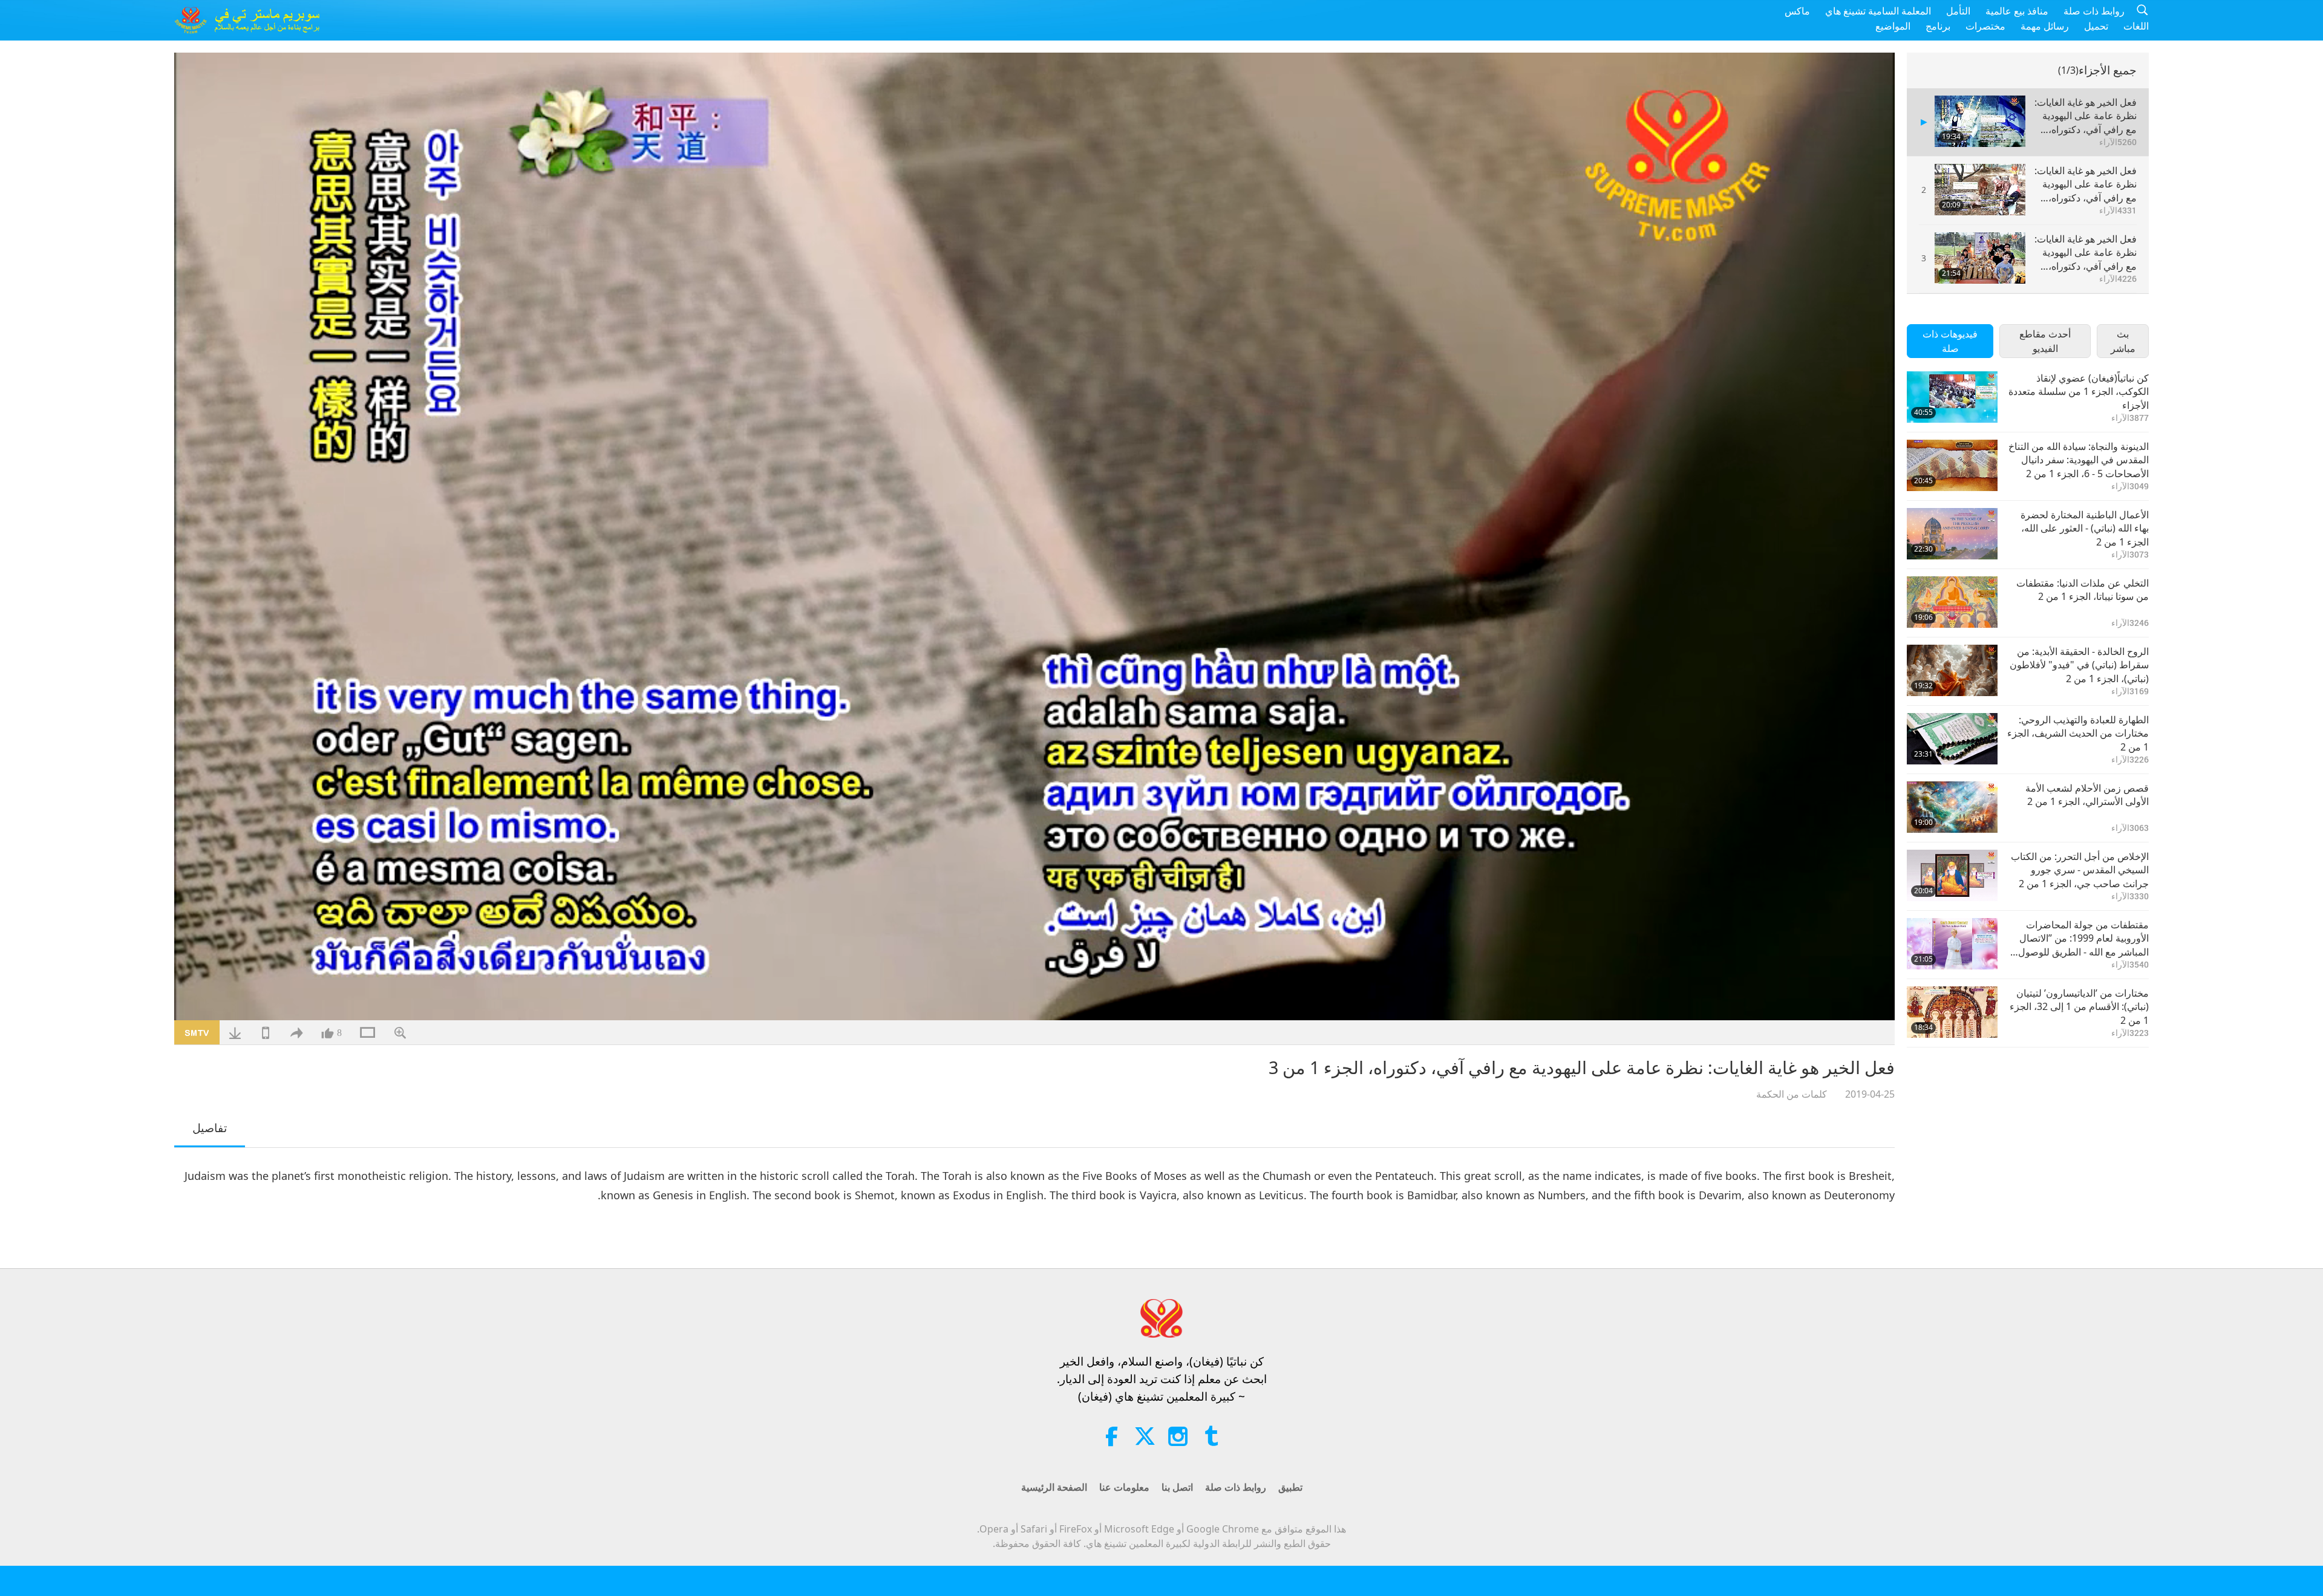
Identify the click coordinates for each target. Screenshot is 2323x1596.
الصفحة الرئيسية (1054, 1487)
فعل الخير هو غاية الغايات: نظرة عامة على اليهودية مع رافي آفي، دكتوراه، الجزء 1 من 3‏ (2086, 116)
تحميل (2096, 26)
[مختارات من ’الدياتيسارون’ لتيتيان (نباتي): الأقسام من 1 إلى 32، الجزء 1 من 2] (1952, 1012)
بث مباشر (2123, 341)
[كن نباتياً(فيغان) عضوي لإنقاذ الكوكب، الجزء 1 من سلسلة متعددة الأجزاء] (1952, 397)
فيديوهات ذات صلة (1950, 341)
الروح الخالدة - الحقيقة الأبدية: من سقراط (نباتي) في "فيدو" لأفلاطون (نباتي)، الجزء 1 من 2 (2079, 665)
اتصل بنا (1177, 1487)
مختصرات (1985, 26)
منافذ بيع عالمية (2017, 11)
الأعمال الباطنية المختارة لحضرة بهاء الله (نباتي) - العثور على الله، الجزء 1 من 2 (2085, 528)
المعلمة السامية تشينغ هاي (1878, 11)
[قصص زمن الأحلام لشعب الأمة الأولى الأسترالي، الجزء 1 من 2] (1952, 807)
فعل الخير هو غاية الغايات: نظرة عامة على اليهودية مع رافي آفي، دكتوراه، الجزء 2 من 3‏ (2086, 184)
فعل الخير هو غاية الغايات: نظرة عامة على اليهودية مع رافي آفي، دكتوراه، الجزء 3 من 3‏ (2086, 252)
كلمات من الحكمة (1792, 1094)
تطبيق (1290, 1487)
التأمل (1958, 11)
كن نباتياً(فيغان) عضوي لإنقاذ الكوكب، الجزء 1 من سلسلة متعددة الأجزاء (2079, 392)
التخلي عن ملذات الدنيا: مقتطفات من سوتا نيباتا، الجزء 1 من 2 (2083, 590)
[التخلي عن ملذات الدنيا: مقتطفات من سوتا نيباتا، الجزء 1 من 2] (1952, 602)
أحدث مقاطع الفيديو (2045, 341)
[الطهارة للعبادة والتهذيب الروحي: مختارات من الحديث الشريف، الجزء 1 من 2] (1952, 739)
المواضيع (1893, 26)
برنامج (1938, 26)
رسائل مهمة (2045, 26)
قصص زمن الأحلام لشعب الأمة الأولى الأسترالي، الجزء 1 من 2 (2087, 795)
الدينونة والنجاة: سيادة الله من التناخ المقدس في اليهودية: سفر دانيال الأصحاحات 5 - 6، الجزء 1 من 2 (2079, 460)
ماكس (1797, 11)
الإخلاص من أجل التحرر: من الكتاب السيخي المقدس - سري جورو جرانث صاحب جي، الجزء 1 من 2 (2080, 870)
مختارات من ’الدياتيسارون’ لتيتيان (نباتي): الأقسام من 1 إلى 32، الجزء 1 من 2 (2079, 1007)
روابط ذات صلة (2094, 11)
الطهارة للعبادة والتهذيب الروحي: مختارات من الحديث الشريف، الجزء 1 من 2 (2078, 733)
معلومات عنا (1124, 1487)
